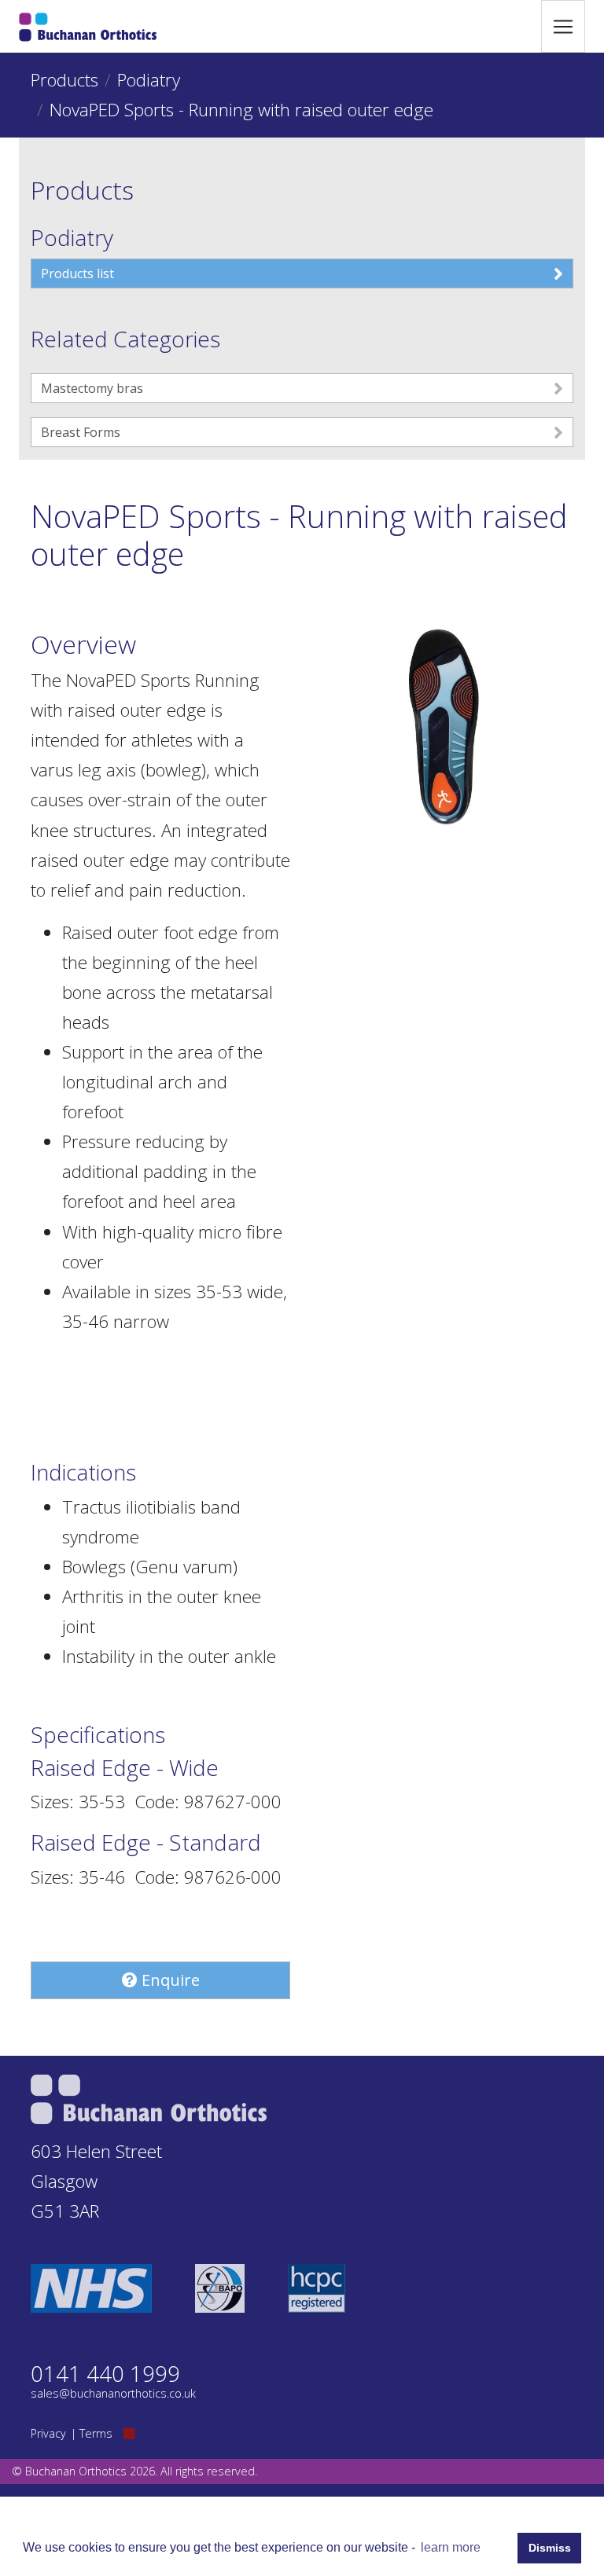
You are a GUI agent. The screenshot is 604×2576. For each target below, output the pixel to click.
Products (64, 80)
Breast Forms (81, 432)
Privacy (48, 2433)
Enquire (169, 1980)
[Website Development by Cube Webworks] (129, 2433)
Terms (96, 2433)
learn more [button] (451, 2547)
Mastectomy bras (92, 388)
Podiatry (149, 80)
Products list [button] (77, 273)
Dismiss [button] (550, 2548)
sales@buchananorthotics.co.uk (113, 2393)
